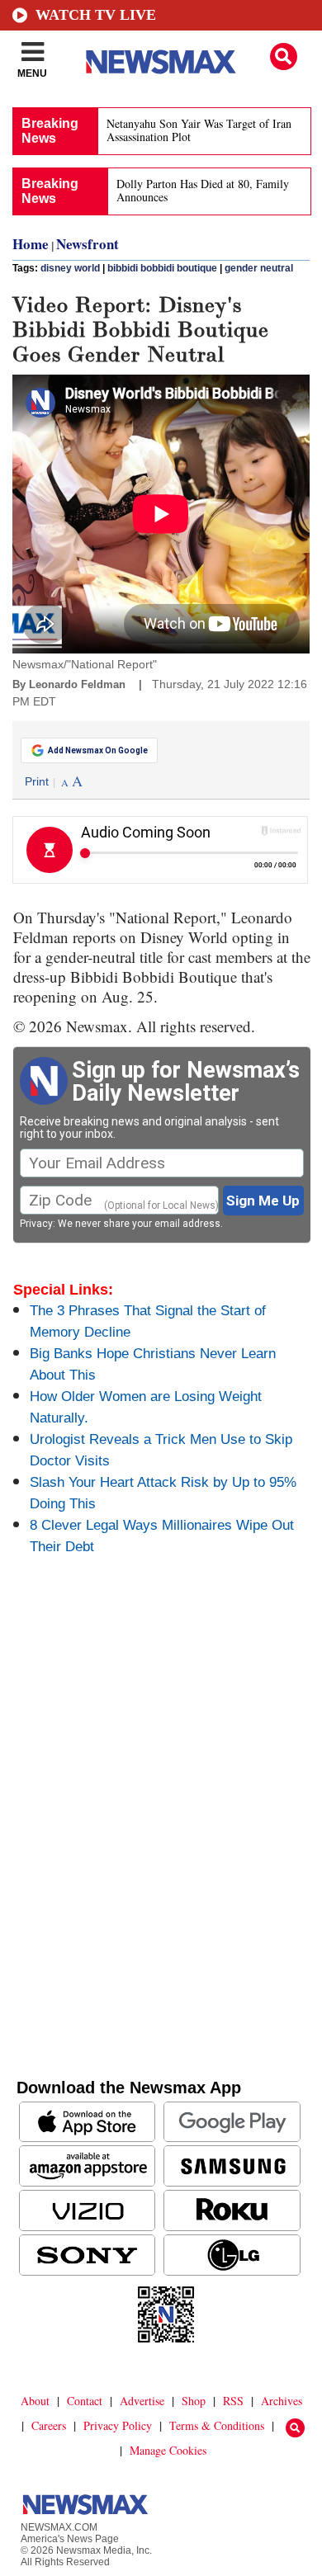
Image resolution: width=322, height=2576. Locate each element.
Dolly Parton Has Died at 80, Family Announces (203, 190)
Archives (282, 2401)
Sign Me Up (263, 1201)
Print (37, 781)
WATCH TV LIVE (96, 15)
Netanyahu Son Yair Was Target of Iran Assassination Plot (199, 130)
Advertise (142, 2401)
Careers (49, 2425)
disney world (70, 268)
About (35, 2401)
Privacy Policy (118, 2425)
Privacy (36, 1224)
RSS (233, 2401)
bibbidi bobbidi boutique (162, 268)
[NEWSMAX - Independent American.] (161, 62)
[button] (284, 57)
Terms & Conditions (217, 2425)
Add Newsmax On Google (98, 750)
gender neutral (259, 268)
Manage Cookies (168, 2450)
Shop (194, 2401)
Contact (85, 2401)
